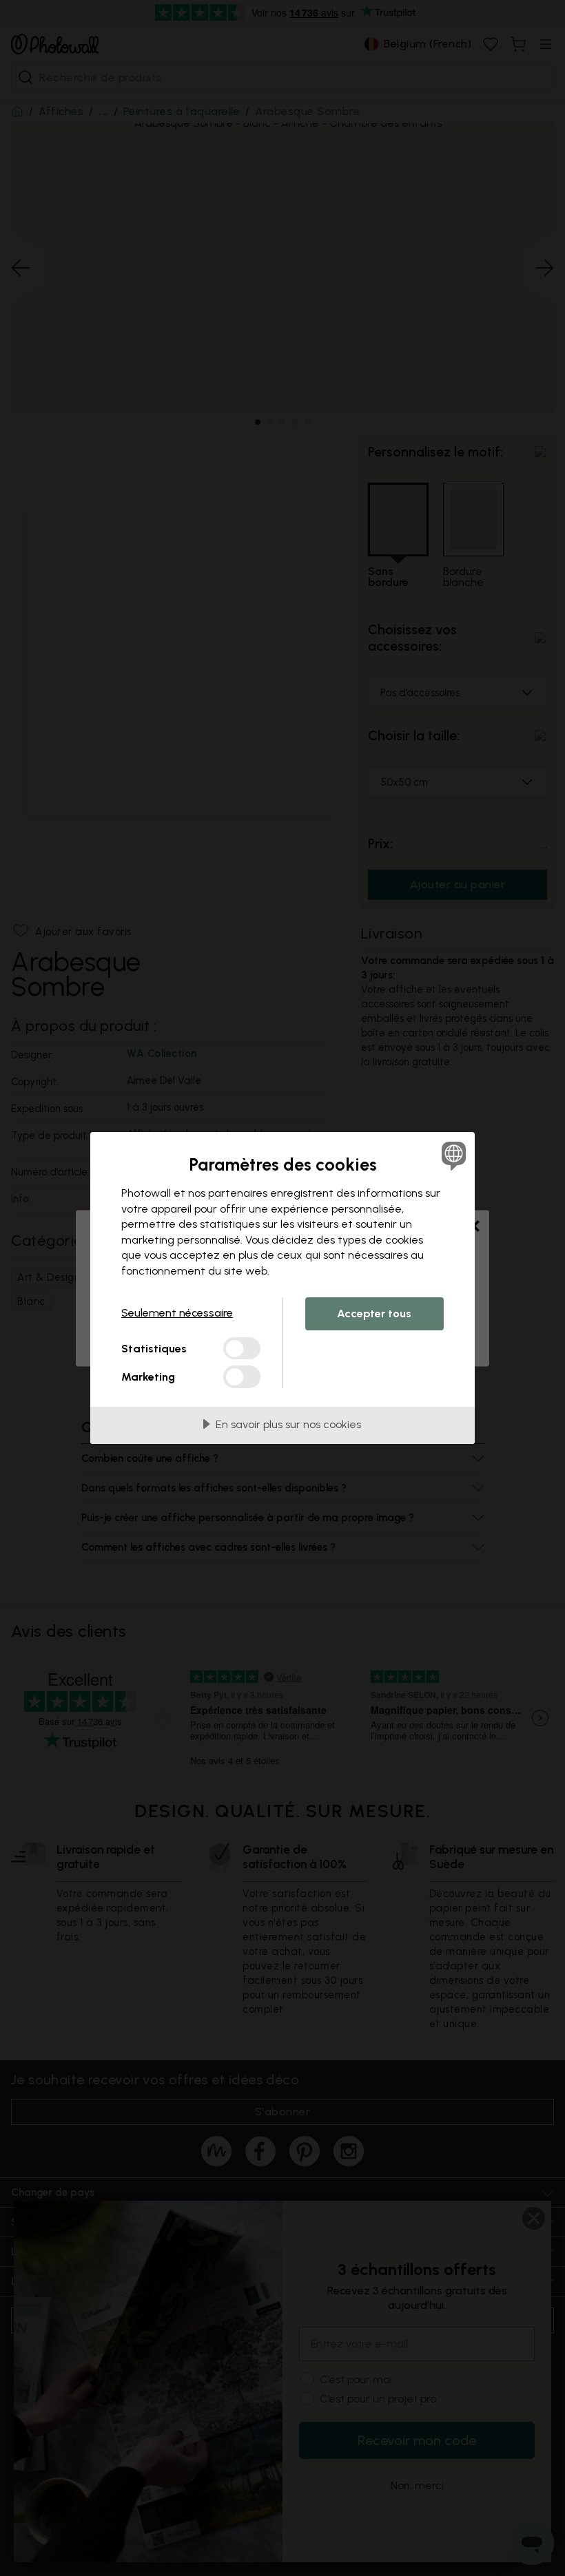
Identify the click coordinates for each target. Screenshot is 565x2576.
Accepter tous (374, 1313)
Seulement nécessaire (177, 1313)
